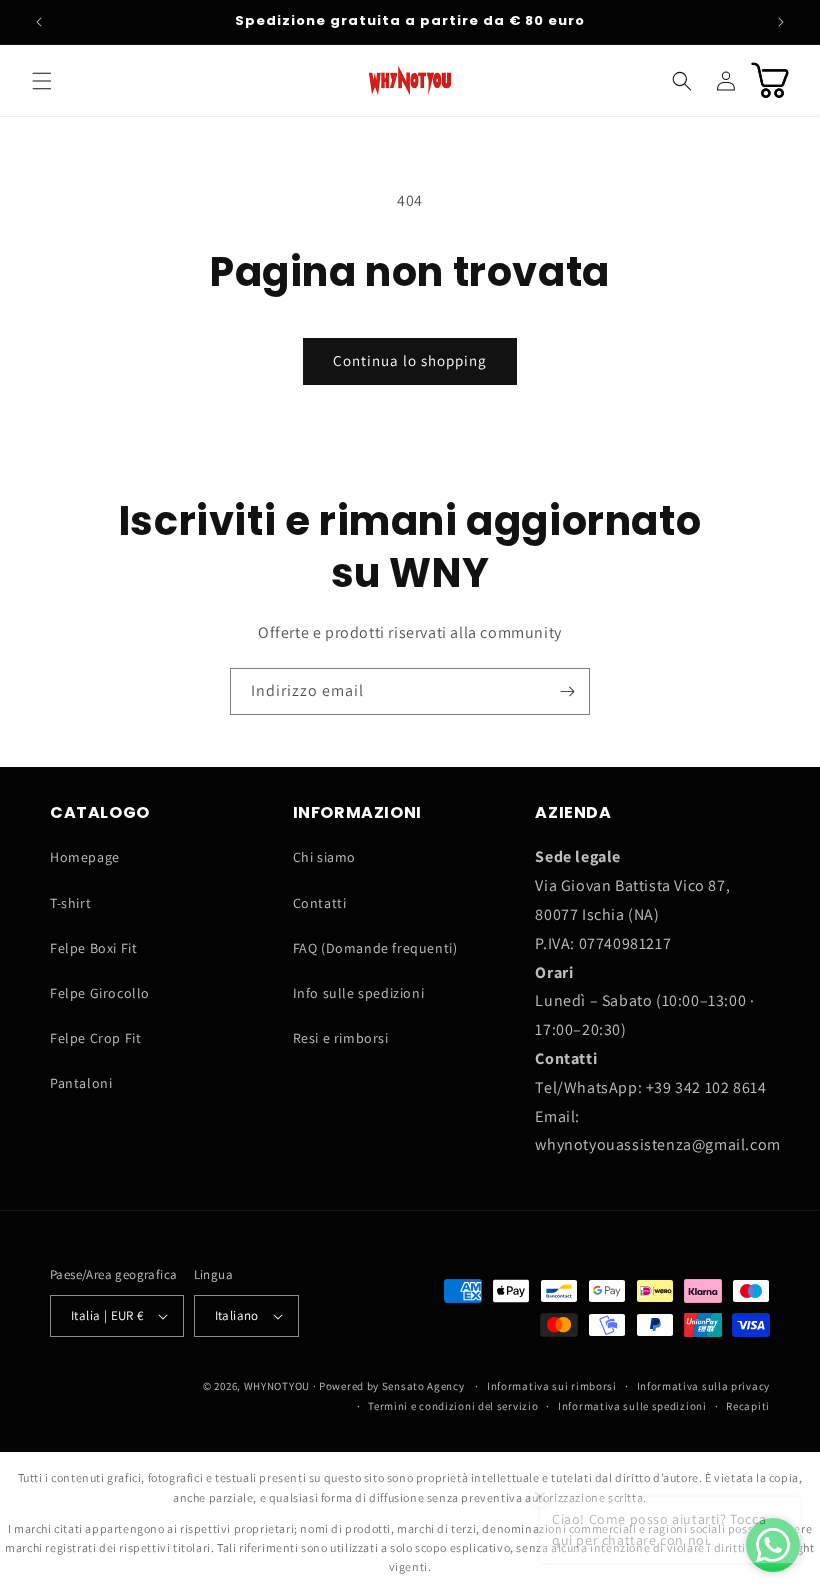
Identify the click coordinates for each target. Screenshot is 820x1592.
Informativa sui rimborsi (552, 1386)
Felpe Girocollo (100, 993)
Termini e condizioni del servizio (453, 1406)
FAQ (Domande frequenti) (375, 948)
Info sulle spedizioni (359, 993)
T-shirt (70, 903)
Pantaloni (81, 1083)
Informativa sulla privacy (704, 1386)
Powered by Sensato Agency (392, 1386)
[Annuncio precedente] (39, 22)
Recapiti (748, 1406)
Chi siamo (324, 857)
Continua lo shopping (410, 360)
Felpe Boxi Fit (93, 948)
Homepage (85, 857)
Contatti (320, 903)
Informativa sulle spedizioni (632, 1406)
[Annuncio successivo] (781, 22)
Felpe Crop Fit (95, 1038)
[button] (42, 81)
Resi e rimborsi (341, 1038)
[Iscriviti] (567, 691)
